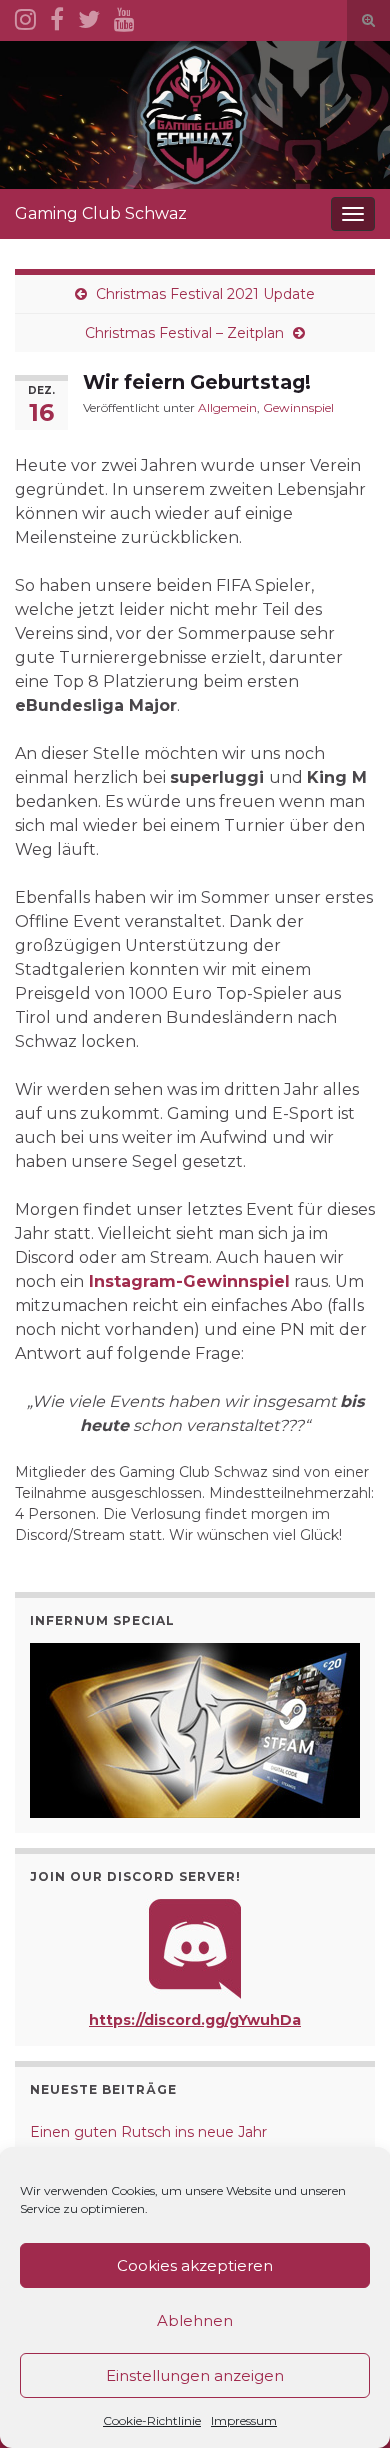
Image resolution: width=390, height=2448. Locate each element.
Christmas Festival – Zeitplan (184, 333)
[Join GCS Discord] (195, 1948)
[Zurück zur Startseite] (195, 115)
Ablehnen (195, 2320)
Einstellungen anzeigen (195, 2375)
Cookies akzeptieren (195, 2265)
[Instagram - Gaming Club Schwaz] (25, 16)
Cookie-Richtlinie (152, 2420)
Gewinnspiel (298, 407)
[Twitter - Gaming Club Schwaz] (89, 16)
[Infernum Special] (195, 1730)
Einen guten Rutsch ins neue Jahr (148, 2132)
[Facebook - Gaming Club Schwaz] (57, 16)
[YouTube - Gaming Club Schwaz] (124, 16)
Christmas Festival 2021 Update (205, 294)
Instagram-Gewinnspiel (189, 1281)
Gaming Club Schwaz (101, 213)
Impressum (244, 2420)
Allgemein (227, 407)
